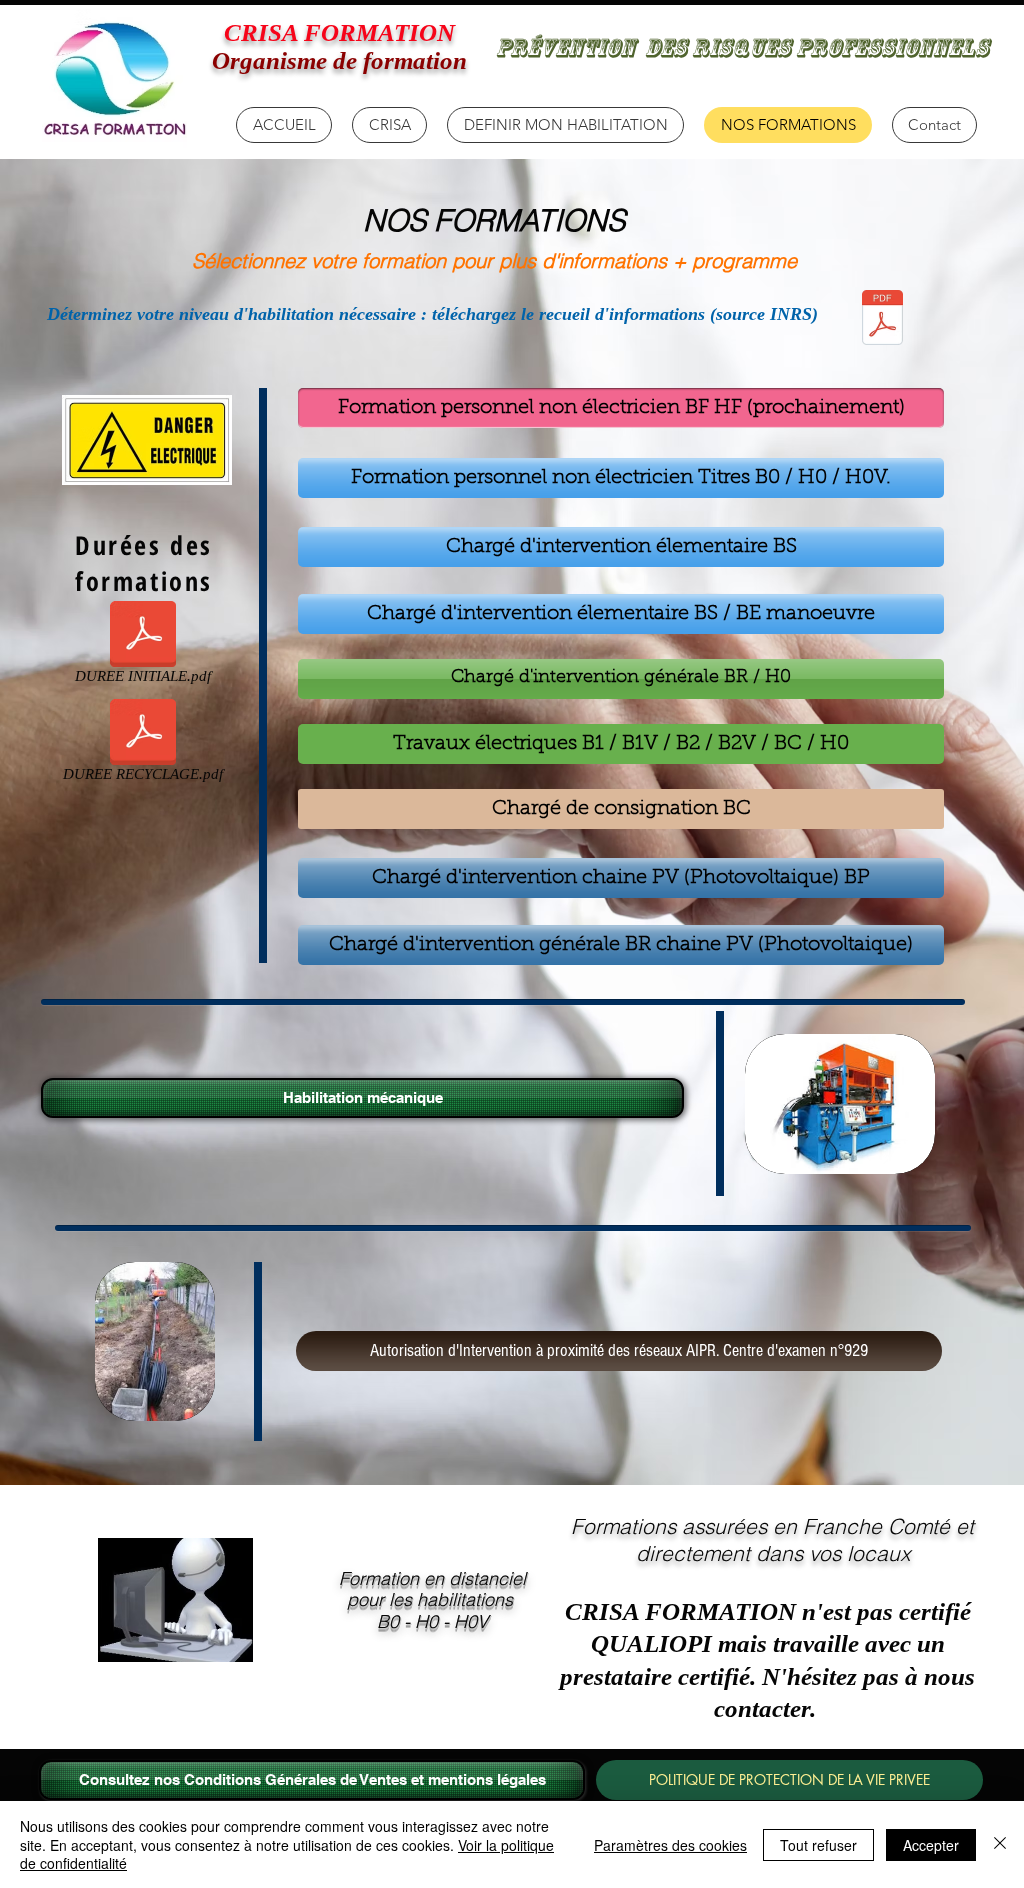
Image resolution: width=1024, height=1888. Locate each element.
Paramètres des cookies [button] (670, 1845)
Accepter (931, 1845)
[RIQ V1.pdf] (882, 319)
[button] (389, 125)
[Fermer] (1000, 1844)
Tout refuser (818, 1845)
